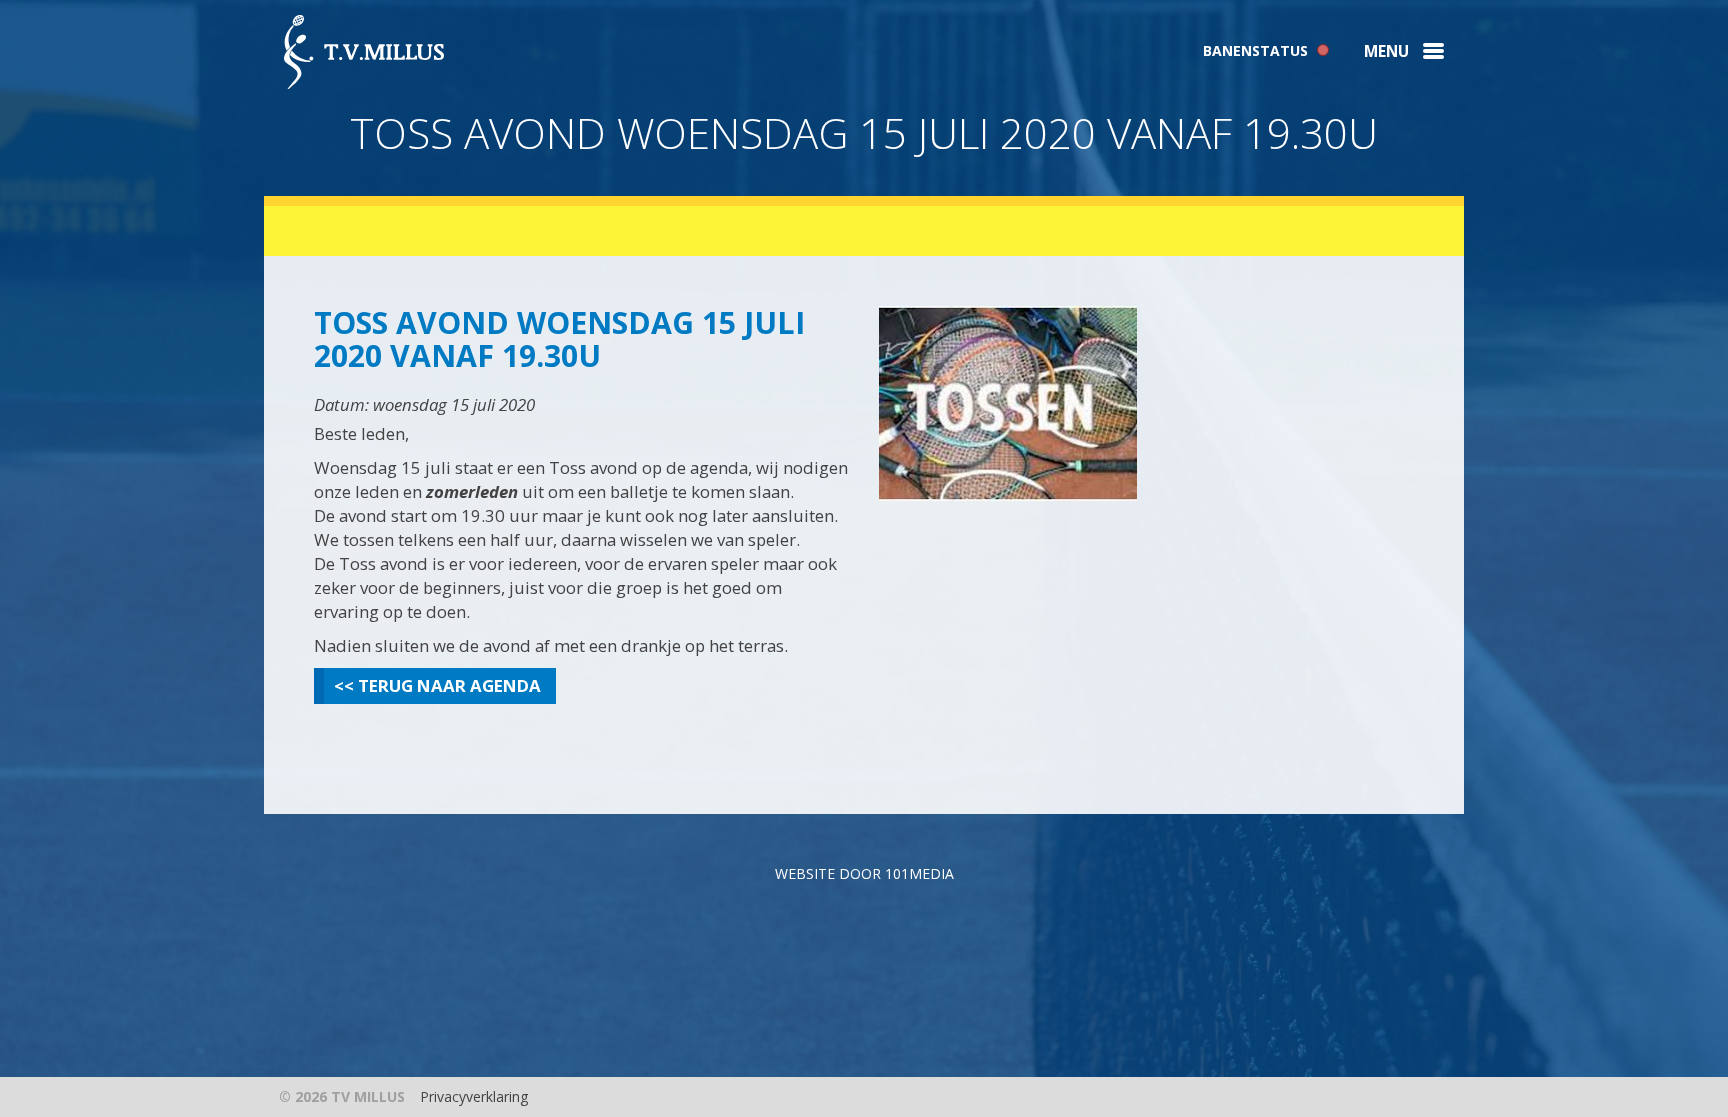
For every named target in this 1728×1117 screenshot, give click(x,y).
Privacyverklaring (474, 1096)
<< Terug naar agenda (437, 685)
